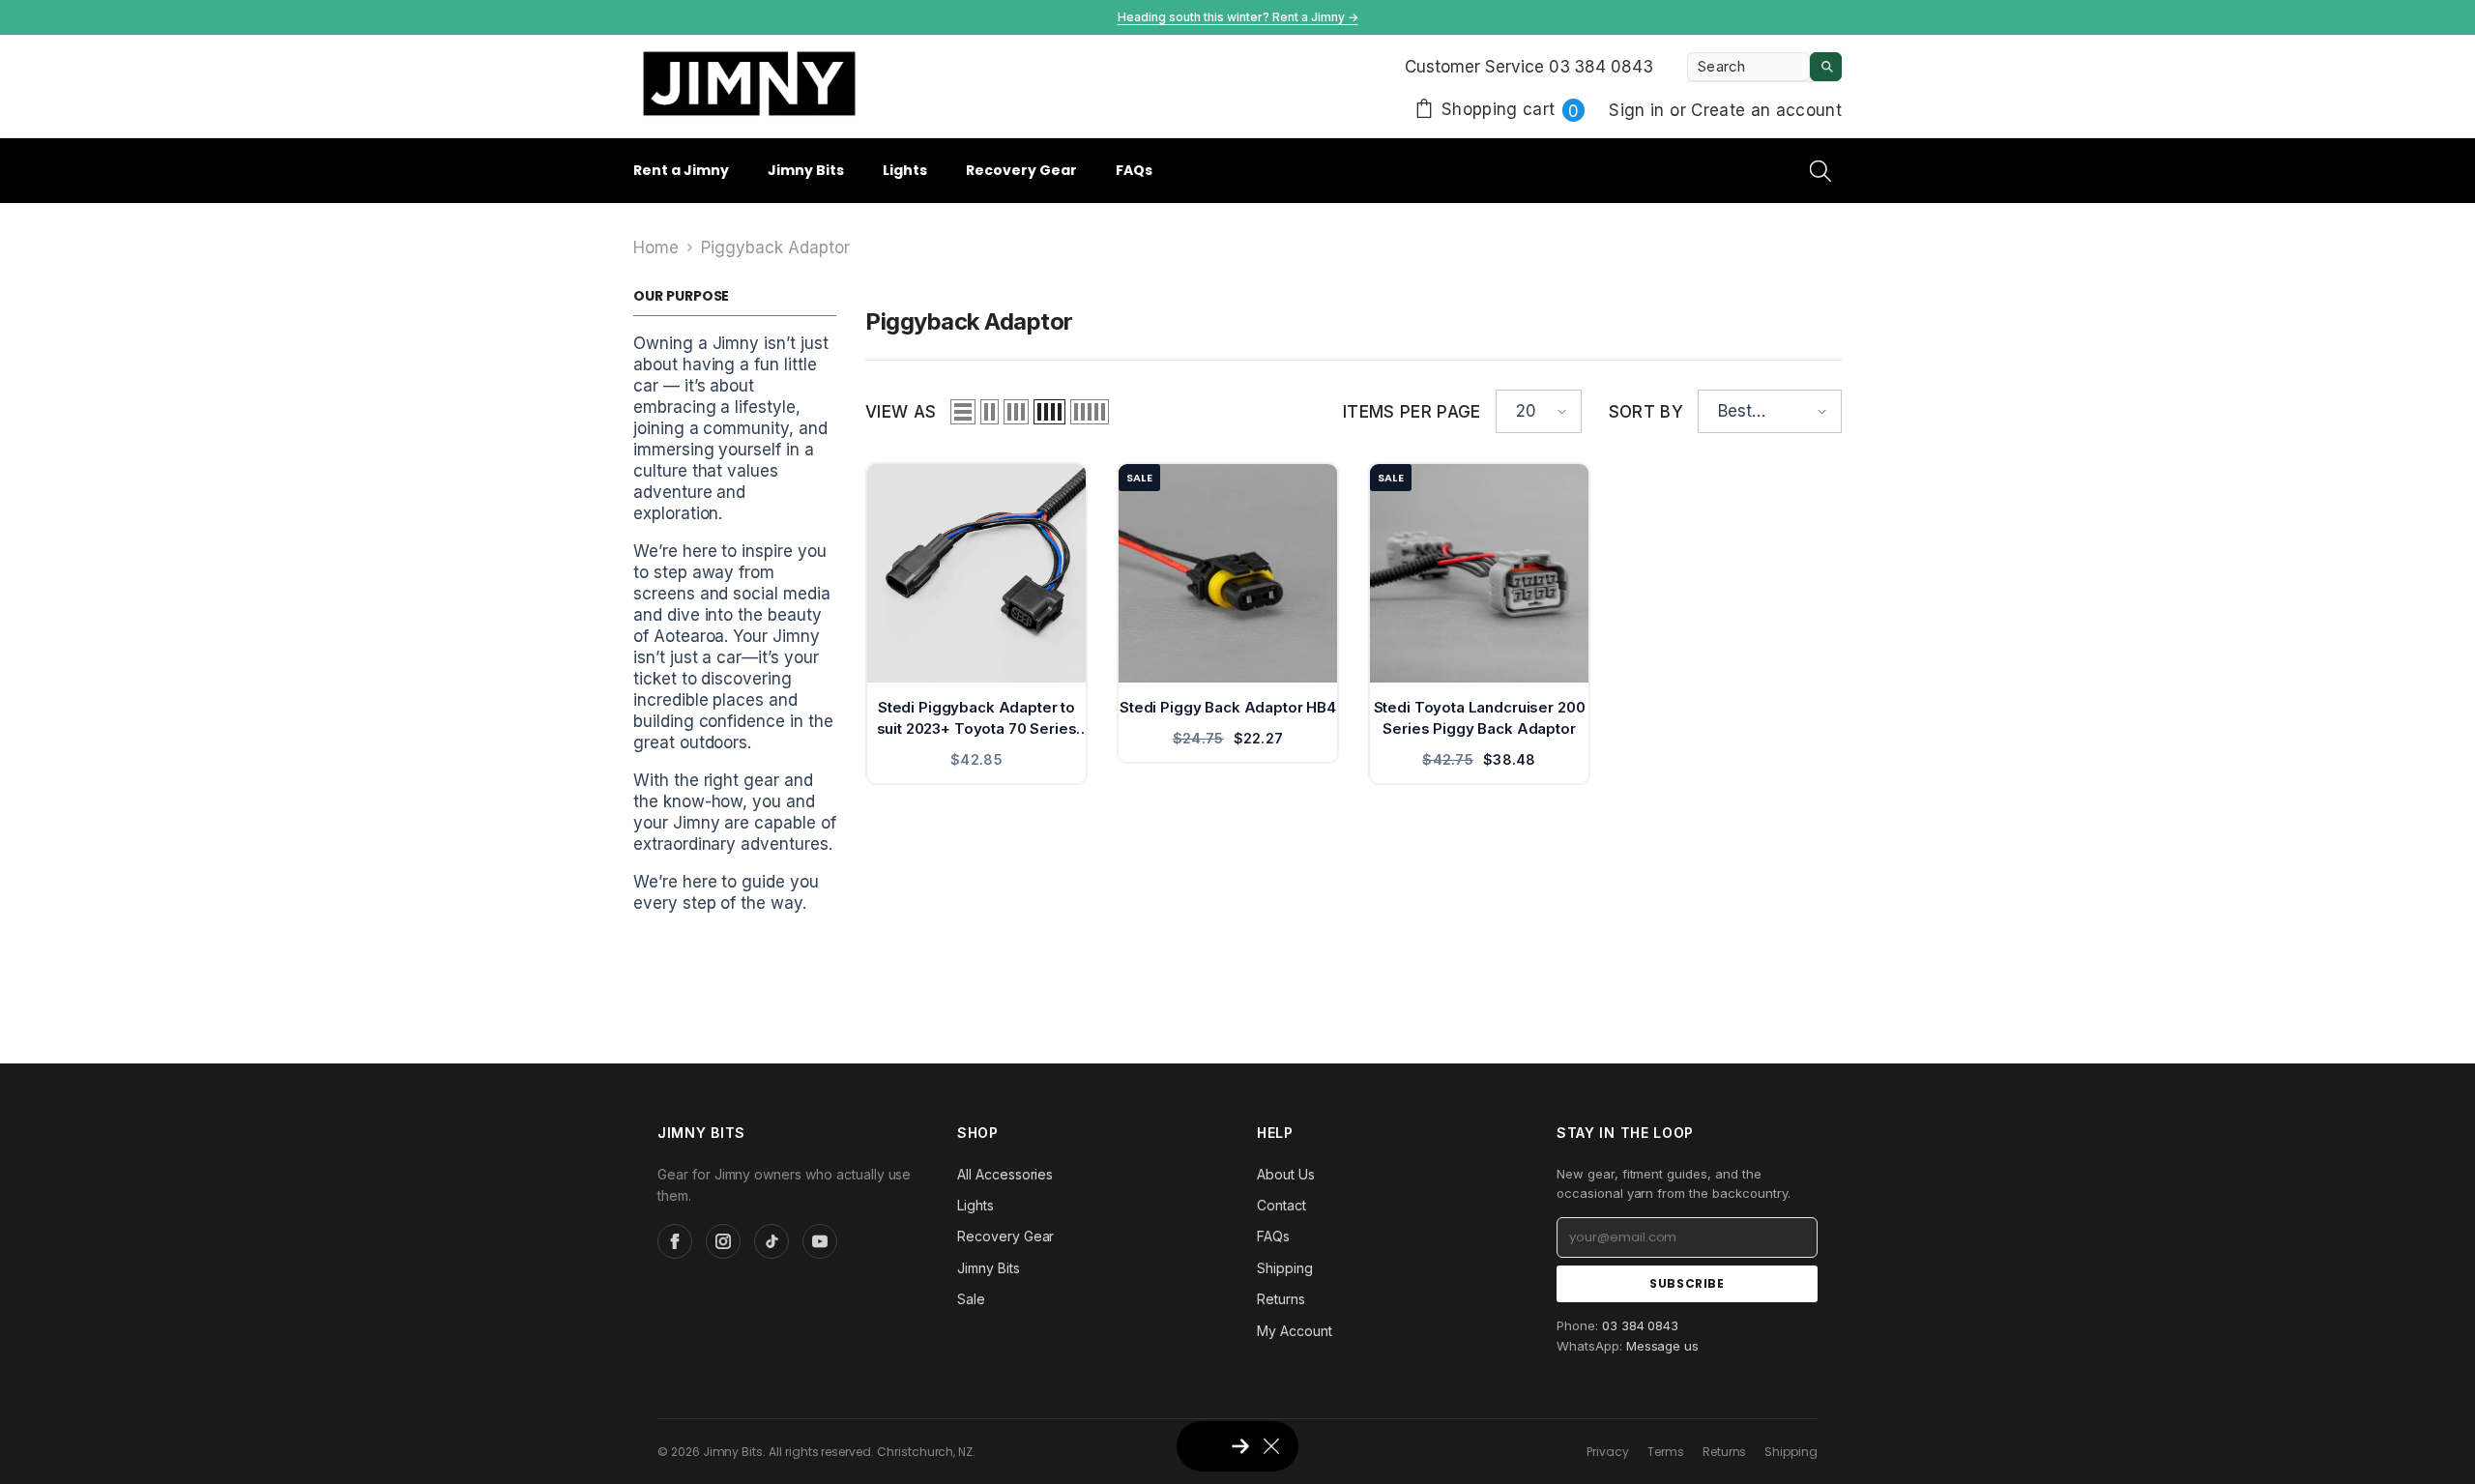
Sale (971, 1299)
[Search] (1764, 67)
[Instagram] (723, 1241)
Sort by (1646, 412)
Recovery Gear (1005, 1236)
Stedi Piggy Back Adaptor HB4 (1228, 707)
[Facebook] (675, 1241)
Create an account (1766, 110)
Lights (975, 1205)
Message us (1663, 1346)
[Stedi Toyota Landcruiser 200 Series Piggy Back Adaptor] (1479, 573)
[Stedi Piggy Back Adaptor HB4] (1228, 573)
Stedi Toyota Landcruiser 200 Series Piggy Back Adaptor (1480, 718)
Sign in (1639, 110)
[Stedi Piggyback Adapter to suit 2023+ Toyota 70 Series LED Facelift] (976, 573)
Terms (1666, 1452)
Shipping (1285, 1268)
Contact (1281, 1205)
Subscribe (1687, 1283)
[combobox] (1748, 67)
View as (901, 412)
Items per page (1412, 412)
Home (656, 247)
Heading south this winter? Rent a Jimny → (1238, 17)
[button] (963, 412)
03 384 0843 (1641, 1325)
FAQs (1273, 1236)
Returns (1281, 1299)
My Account (1295, 1331)
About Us (1286, 1174)
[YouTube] (820, 1241)
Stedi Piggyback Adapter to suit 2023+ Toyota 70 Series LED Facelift (977, 719)
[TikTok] (772, 1241)
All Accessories (1005, 1174)
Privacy (1608, 1452)
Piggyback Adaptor (775, 247)
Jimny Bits (989, 1268)
